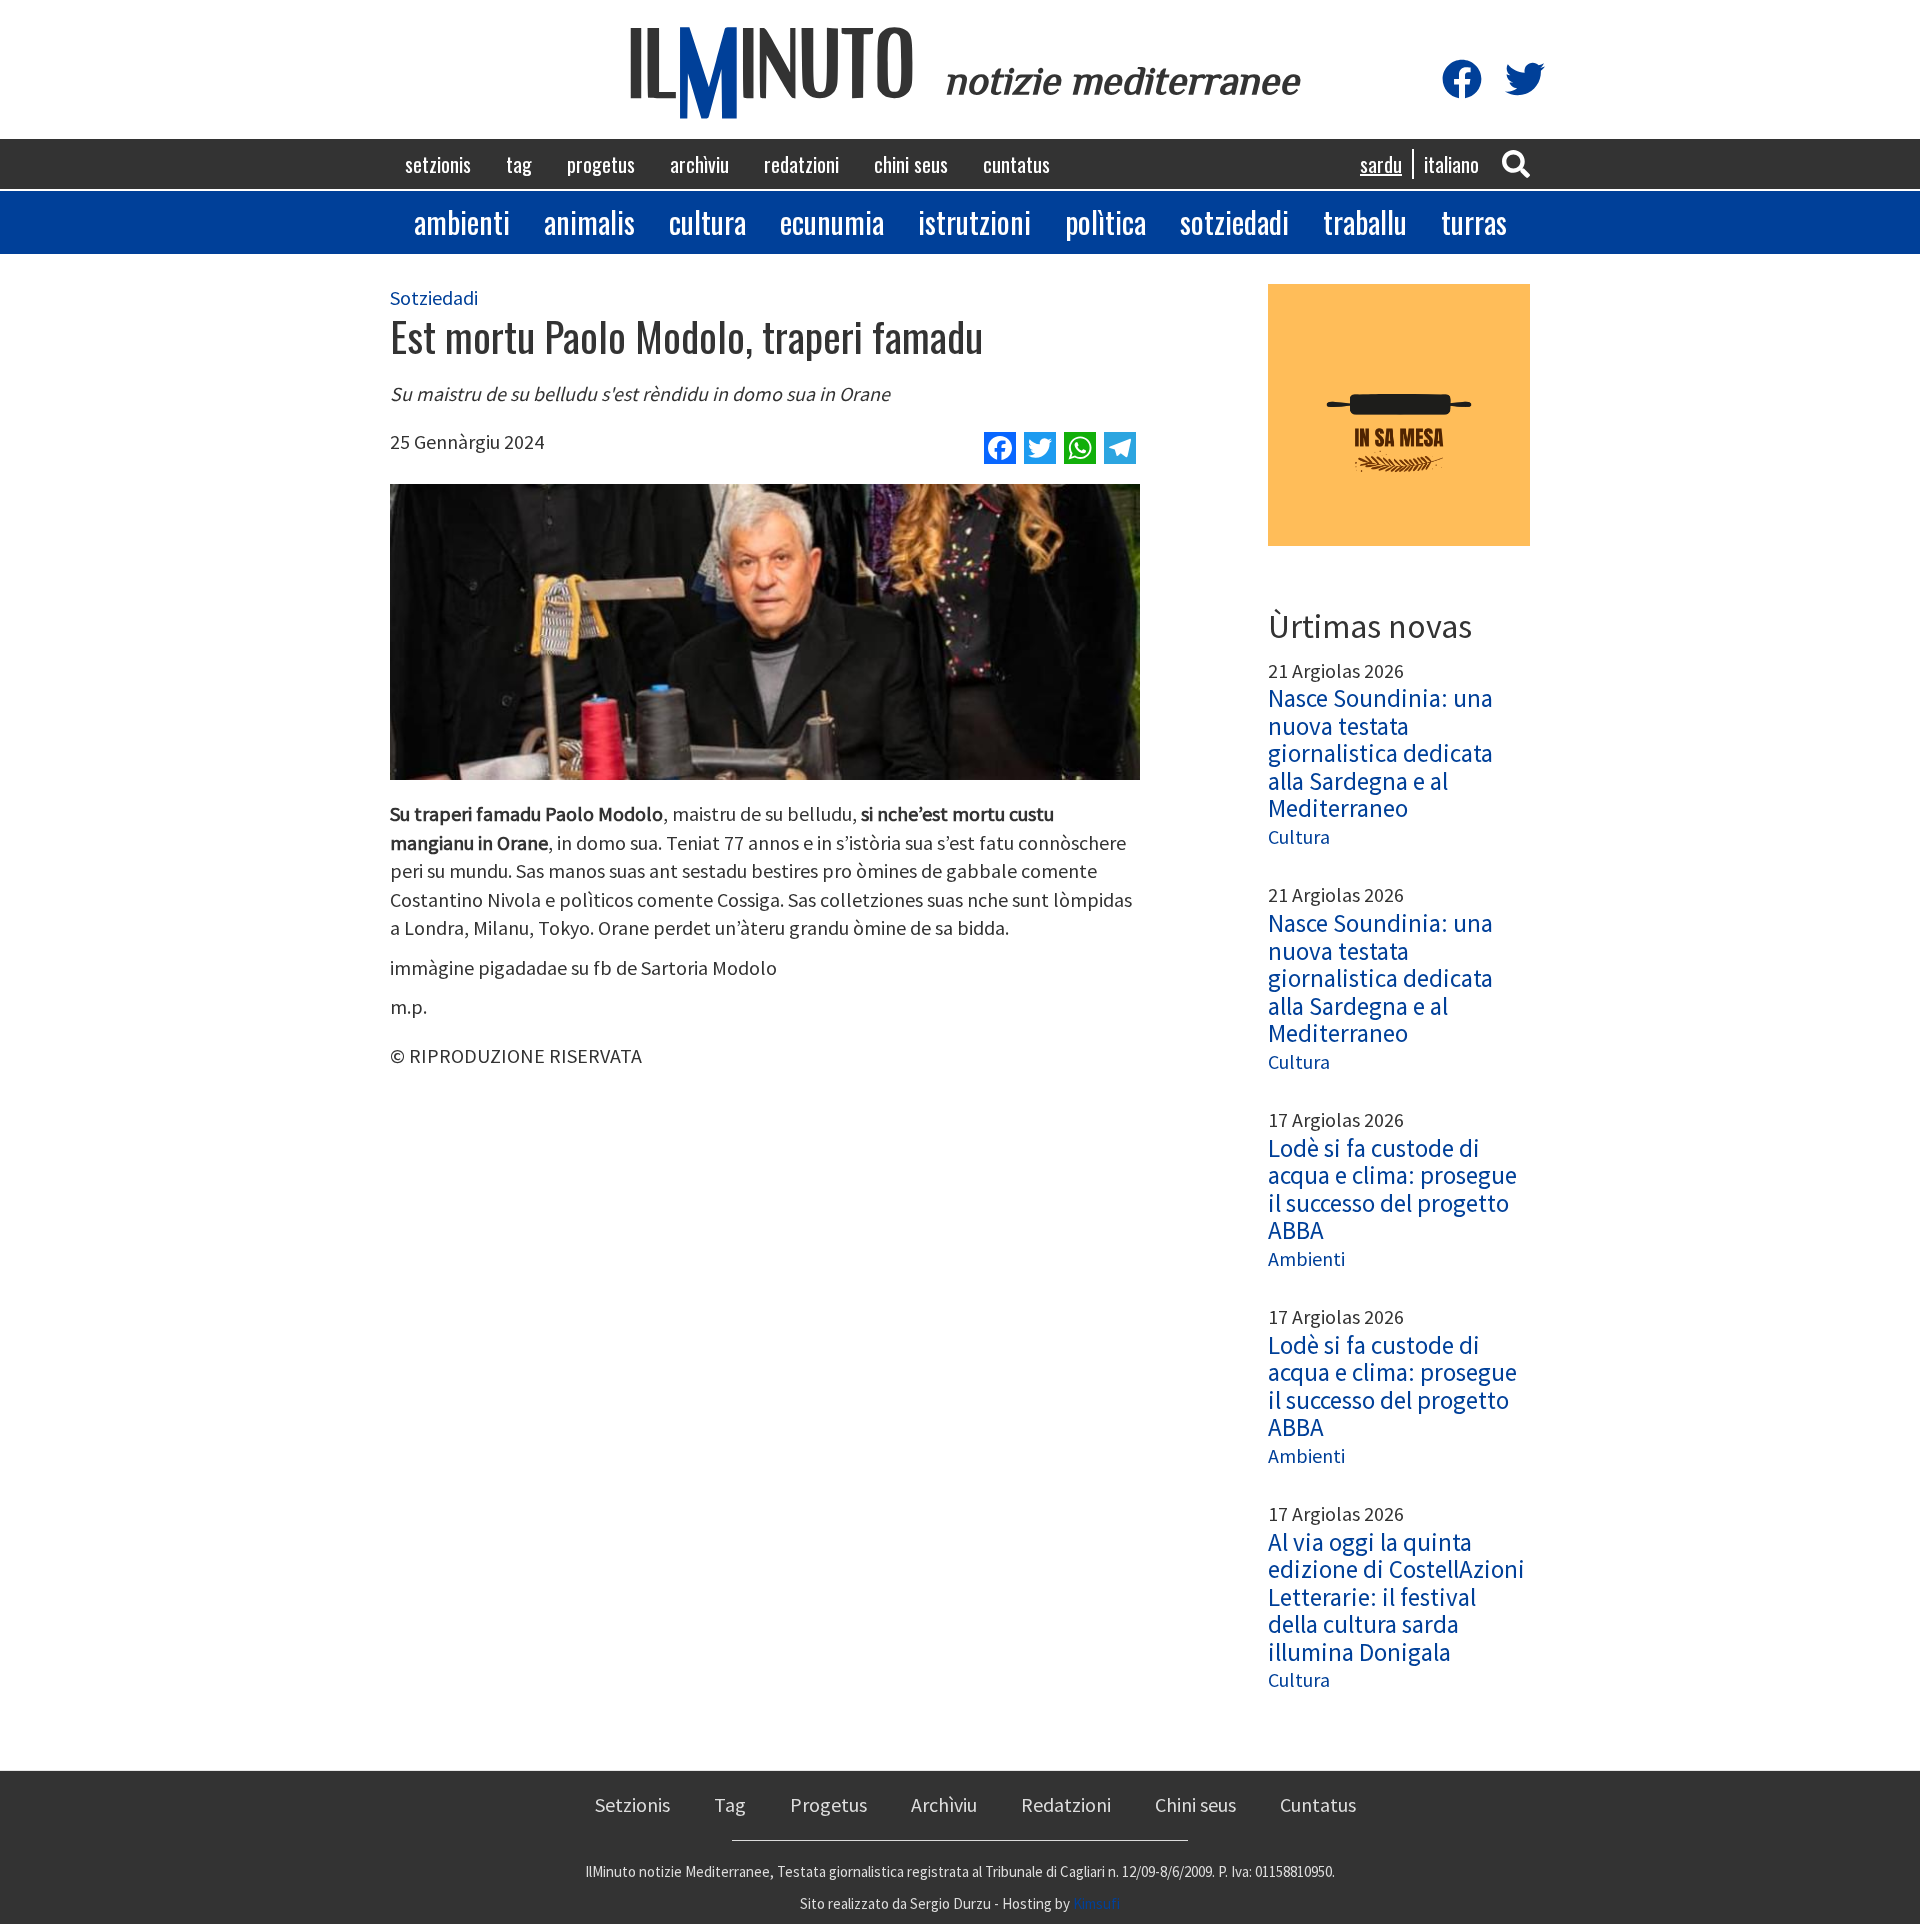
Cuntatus (1016, 164)
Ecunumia (832, 221)
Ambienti (462, 221)
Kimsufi (1096, 1903)
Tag (519, 164)
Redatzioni (801, 164)
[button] (1516, 162)
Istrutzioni (974, 221)
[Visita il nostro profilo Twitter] (1525, 80)
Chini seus (911, 164)
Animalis (589, 221)
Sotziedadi (1234, 221)
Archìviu (699, 164)
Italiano (1451, 164)
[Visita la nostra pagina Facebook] (1462, 80)
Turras (1474, 221)
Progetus (601, 164)
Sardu (1381, 164)
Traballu (1365, 221)
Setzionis (438, 164)
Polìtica (1105, 221)
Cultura (707, 221)
